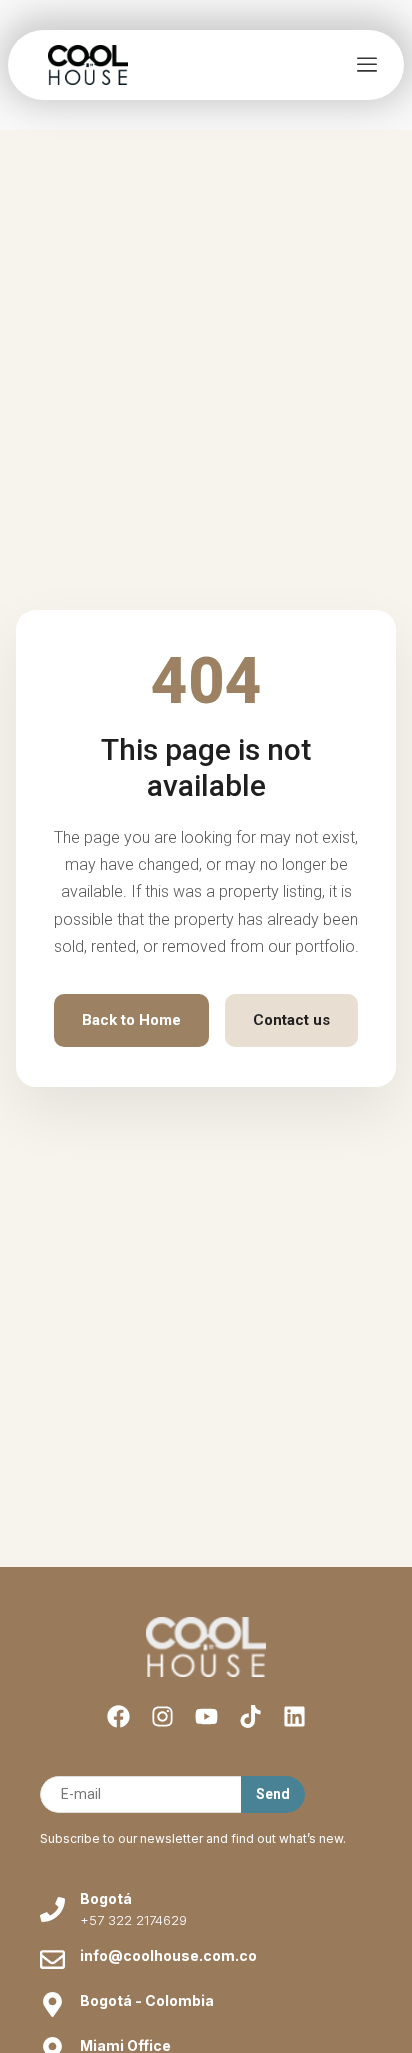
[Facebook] (118, 1716)
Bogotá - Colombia (147, 2000)
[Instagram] (162, 1716)
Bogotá (106, 1898)
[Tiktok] (250, 1716)
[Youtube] (206, 1716)
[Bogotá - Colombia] (52, 2004)
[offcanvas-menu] (367, 65)
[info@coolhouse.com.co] (52, 1959)
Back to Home (131, 1020)
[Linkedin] (294, 1716)
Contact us (291, 1020)
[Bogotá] (52, 1909)
